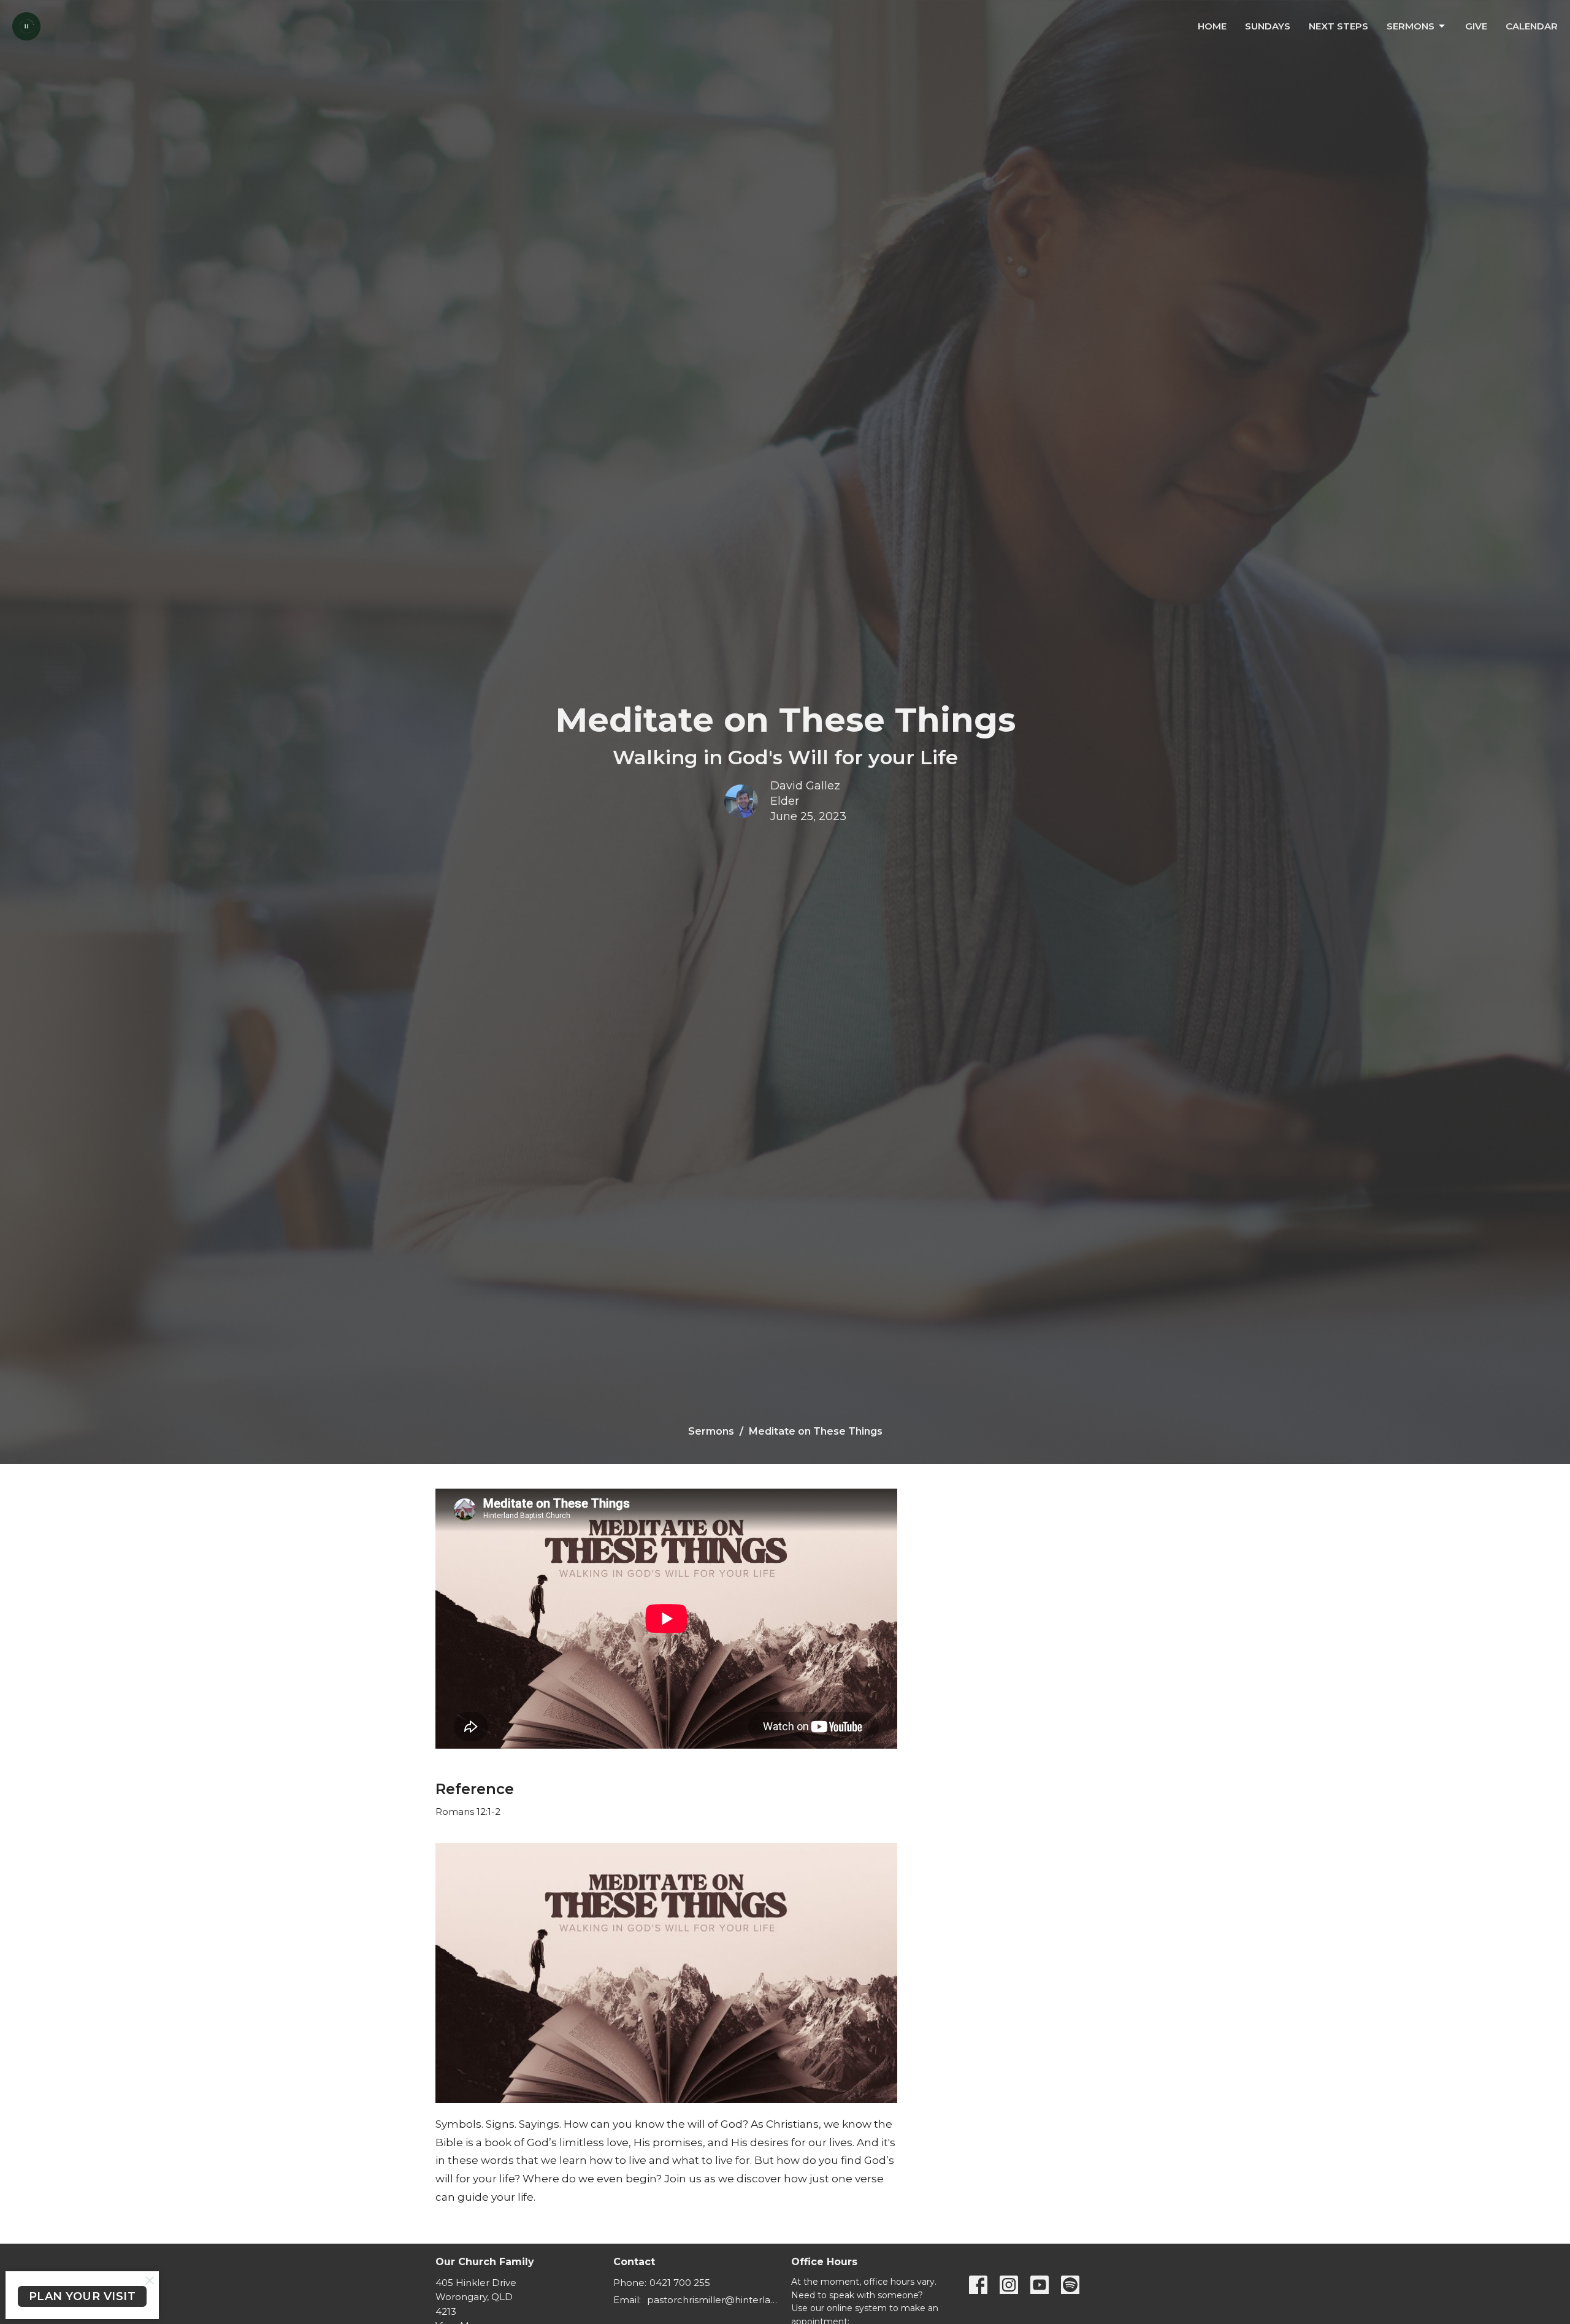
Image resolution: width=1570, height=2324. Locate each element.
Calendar (1532, 26)
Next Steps (1338, 26)
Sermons (1411, 26)
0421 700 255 (680, 2283)
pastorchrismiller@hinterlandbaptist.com (713, 2300)
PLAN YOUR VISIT (82, 2296)
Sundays (1268, 26)
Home (1212, 26)
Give (1476, 26)
